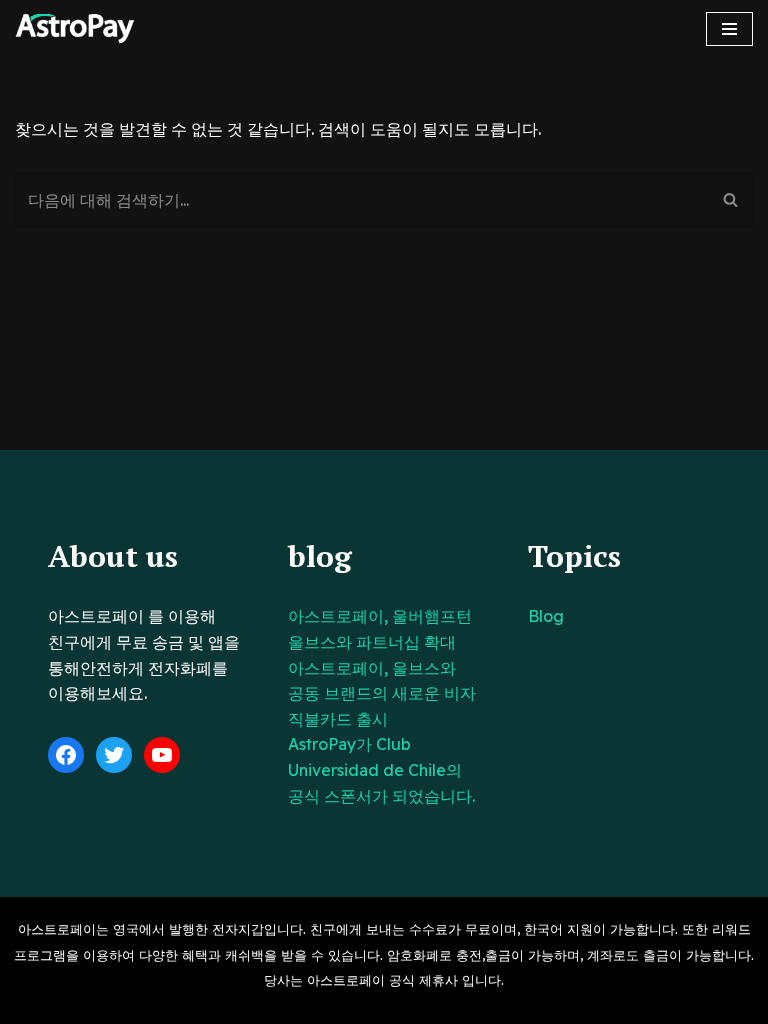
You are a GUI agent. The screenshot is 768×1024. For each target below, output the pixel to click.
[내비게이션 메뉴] (729, 29)
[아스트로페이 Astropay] (75, 28)
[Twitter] (114, 755)
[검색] (730, 200)
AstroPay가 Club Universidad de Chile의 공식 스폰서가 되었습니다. (381, 769)
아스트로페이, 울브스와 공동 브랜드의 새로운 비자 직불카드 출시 (382, 693)
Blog (546, 616)
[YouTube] (162, 755)
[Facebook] (66, 755)
